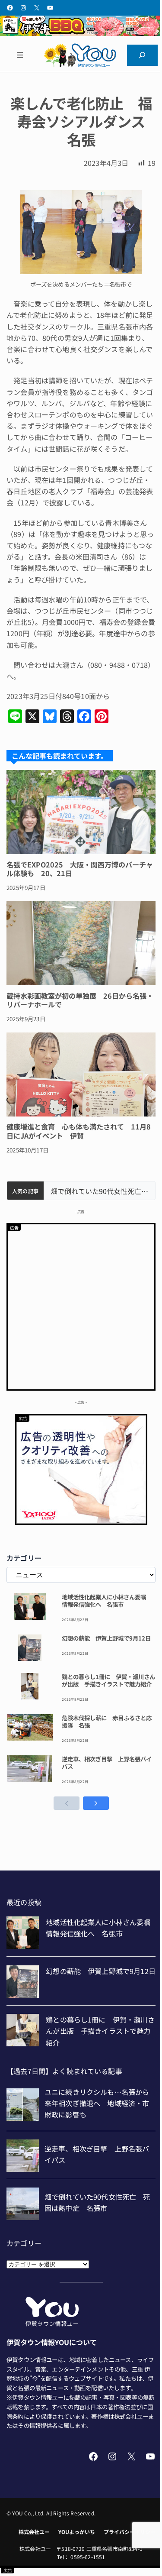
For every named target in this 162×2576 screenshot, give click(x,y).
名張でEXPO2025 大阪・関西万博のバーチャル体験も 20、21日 (80, 869)
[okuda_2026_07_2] (81, 33)
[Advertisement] (81, 1306)
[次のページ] (96, 1803)
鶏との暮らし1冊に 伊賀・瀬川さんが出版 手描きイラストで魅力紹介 (108, 1680)
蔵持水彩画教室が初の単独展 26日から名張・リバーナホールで (80, 1000)
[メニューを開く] (20, 55)
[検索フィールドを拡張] (142, 55)
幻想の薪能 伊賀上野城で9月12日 (106, 1638)
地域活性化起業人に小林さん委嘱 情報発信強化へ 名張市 (107, 1601)
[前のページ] (67, 1803)
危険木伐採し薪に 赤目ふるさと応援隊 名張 (107, 1722)
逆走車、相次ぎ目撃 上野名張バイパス (107, 1763)
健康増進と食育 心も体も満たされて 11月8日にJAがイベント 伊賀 (79, 1131)
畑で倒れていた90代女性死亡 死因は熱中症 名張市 (99, 1191)
